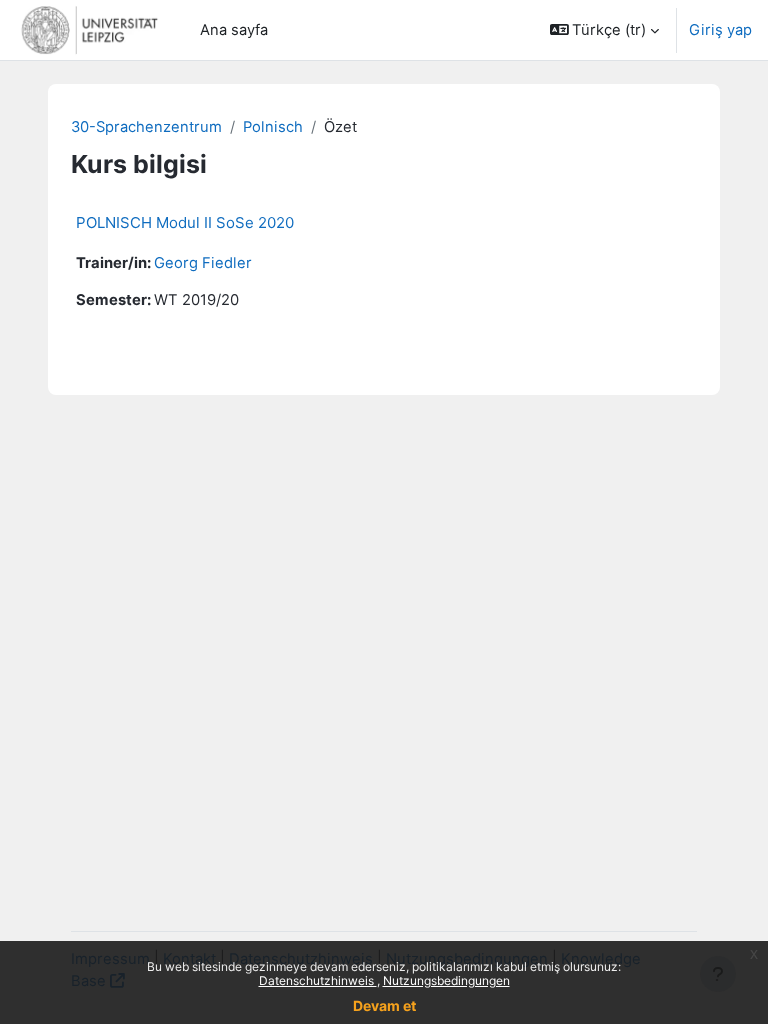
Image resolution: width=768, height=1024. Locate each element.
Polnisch (273, 127)
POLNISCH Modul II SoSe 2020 (185, 222)
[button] (605, 30)
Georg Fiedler (203, 263)
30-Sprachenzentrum (146, 127)
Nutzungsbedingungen (446, 980)
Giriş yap (720, 30)
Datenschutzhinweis (318, 980)
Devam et (384, 1005)
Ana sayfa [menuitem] (234, 30)
